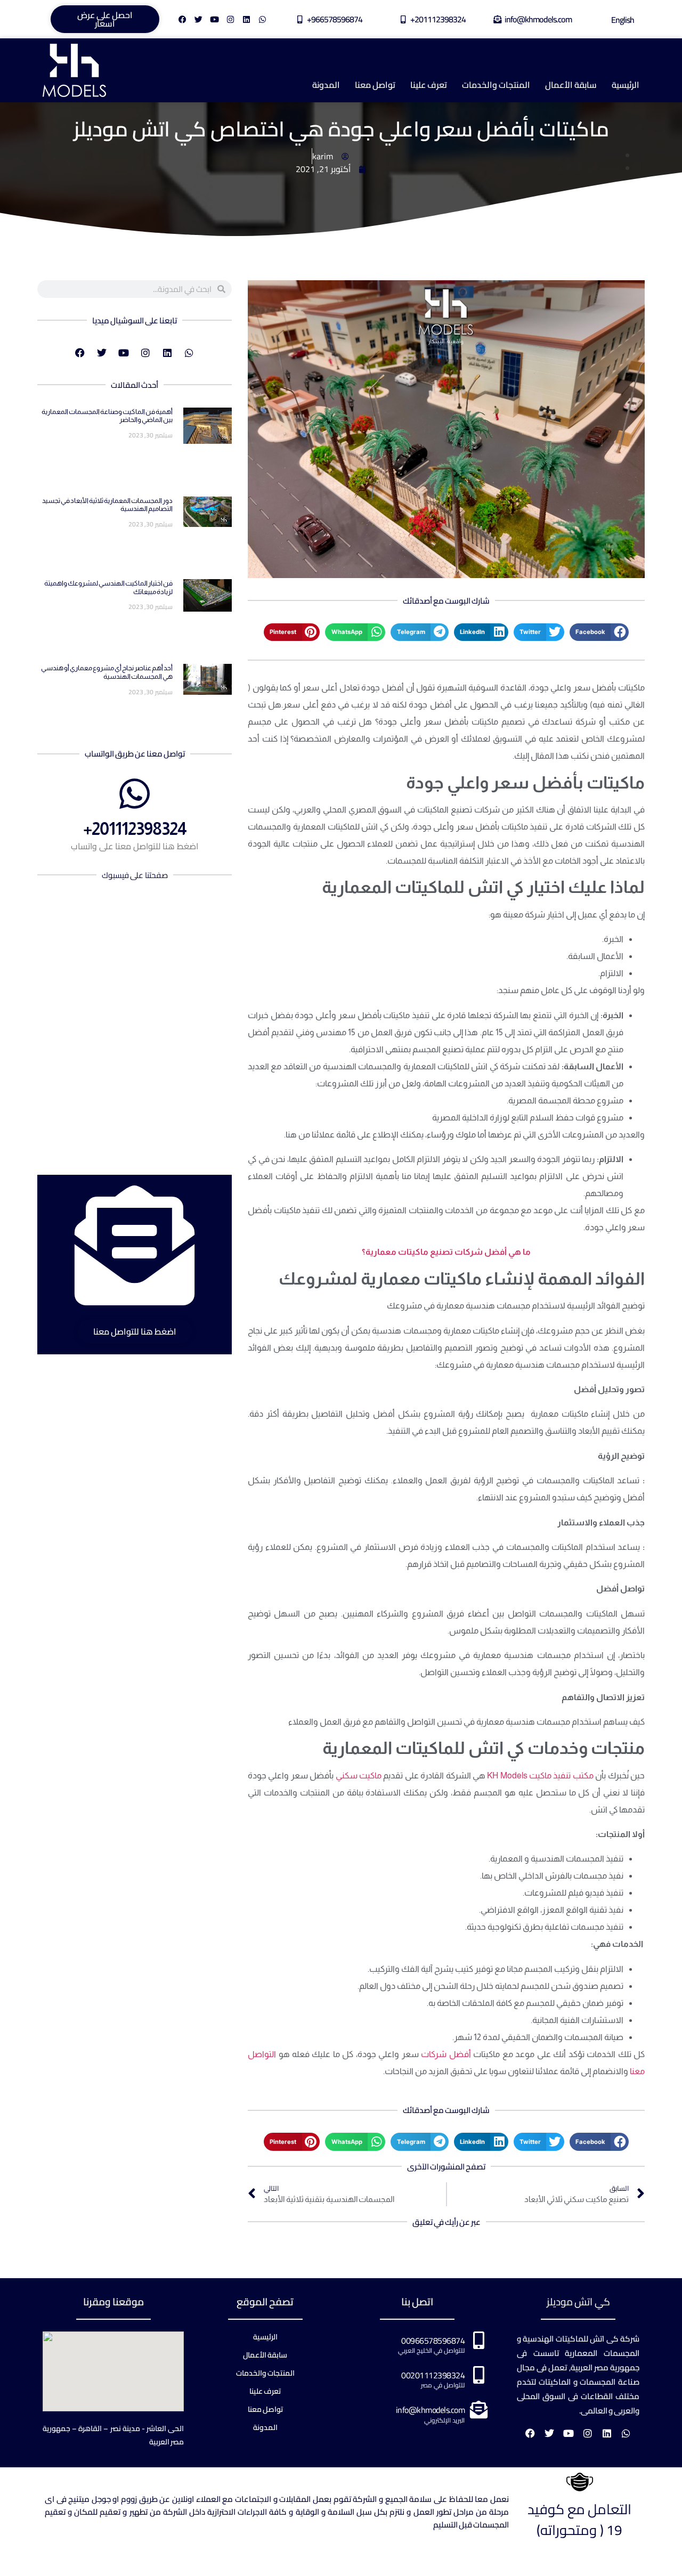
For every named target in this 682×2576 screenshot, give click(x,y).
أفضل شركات (445, 2054)
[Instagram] (230, 19)
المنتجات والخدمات (496, 85)
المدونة (326, 85)
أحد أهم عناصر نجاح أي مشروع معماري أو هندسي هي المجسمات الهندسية (107, 672)
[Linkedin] (246, 19)
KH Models (507, 1775)
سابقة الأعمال (571, 85)
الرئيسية (626, 85)
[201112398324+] (403, 19)
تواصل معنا (375, 85)
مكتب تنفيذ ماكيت (561, 1775)
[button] (599, 632)
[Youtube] (214, 19)
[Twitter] (198, 19)
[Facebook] (182, 19)
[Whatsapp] (262, 19)
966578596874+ (335, 19)
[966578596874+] (300, 19)
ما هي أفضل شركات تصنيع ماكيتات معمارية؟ (446, 1252)
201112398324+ (438, 19)
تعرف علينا (429, 85)
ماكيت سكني (359, 1775)
